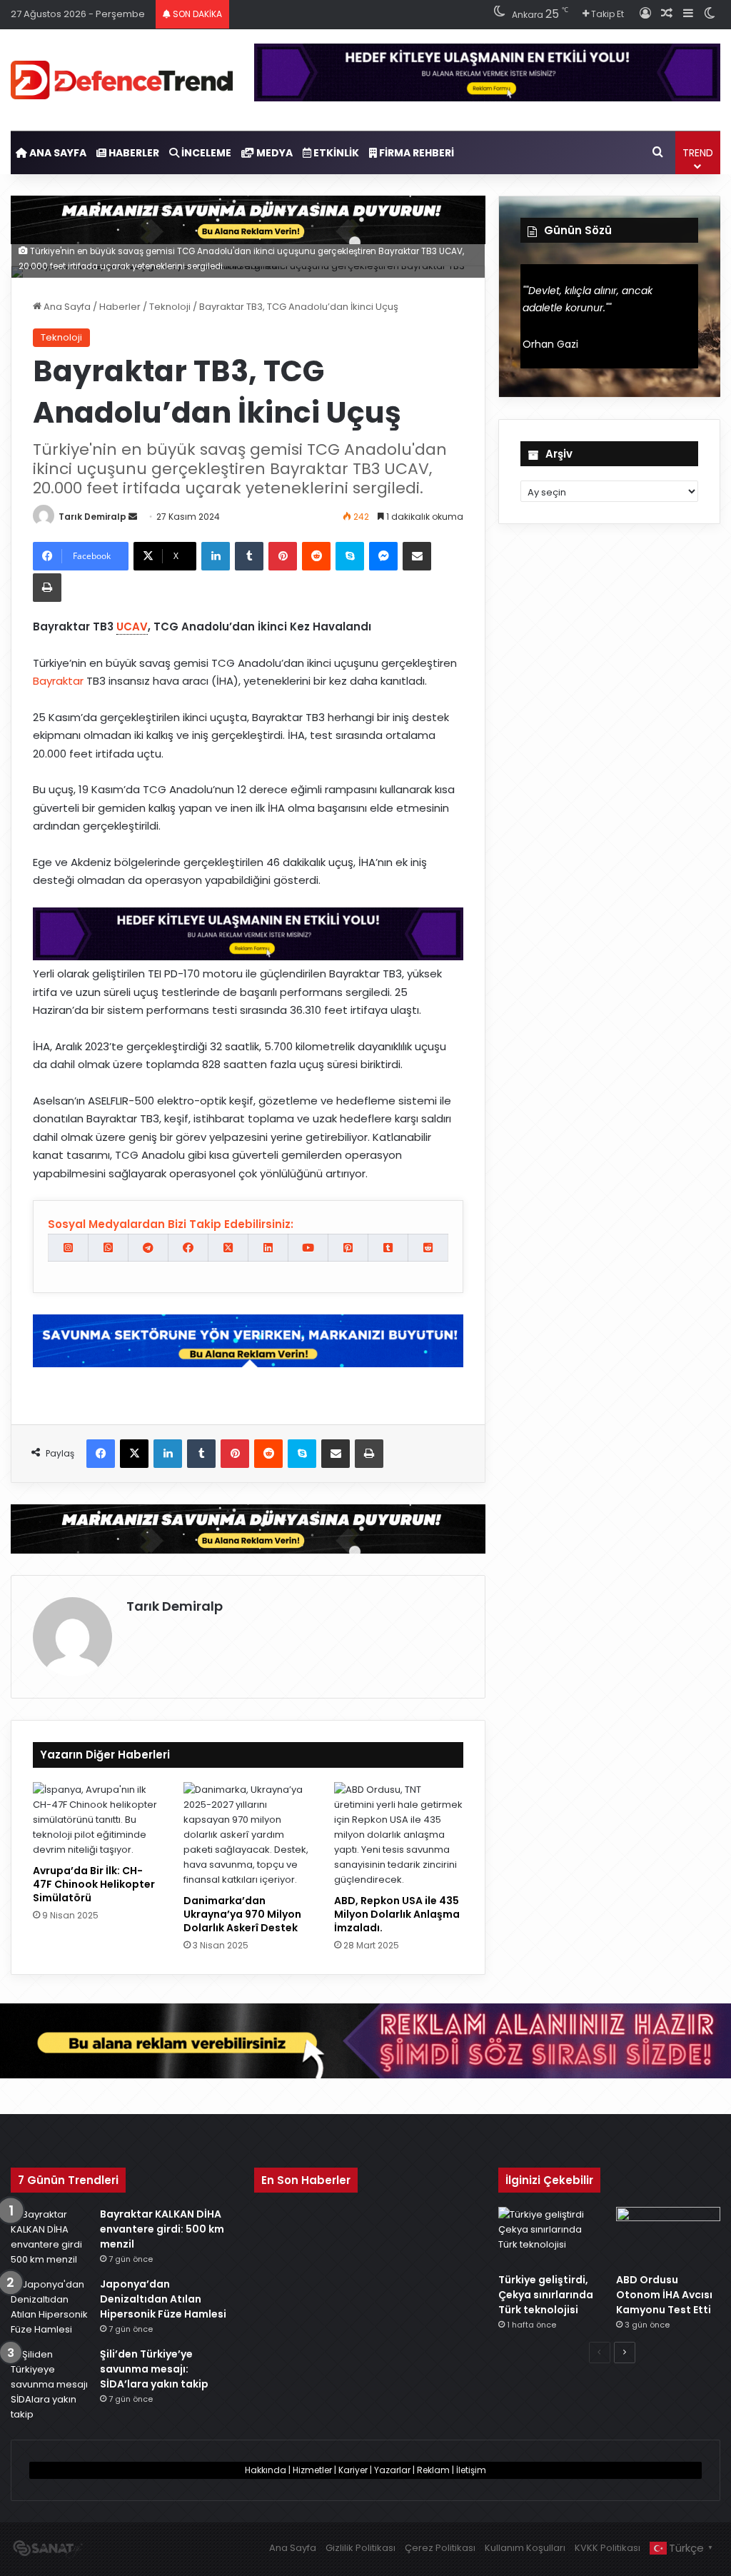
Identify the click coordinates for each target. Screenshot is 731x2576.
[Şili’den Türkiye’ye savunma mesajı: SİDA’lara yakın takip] (50, 2384)
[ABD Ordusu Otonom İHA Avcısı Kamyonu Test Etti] (668, 2237)
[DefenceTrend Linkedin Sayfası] (268, 1248)
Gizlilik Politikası (361, 2548)
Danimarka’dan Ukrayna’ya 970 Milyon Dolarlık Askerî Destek (242, 1914)
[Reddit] (316, 556)
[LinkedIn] (216, 556)
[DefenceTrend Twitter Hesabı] (228, 1248)
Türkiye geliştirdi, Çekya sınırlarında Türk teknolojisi (546, 2295)
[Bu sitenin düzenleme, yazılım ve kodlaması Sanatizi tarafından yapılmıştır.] (47, 2550)
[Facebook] (101, 1454)
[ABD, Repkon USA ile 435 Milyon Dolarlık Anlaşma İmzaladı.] (399, 1835)
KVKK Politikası (608, 2548)
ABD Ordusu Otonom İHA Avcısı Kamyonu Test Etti (664, 2295)
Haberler (133, 153)
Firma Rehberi (415, 153)
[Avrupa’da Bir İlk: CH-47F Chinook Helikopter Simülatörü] (97, 1820)
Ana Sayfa (66, 307)
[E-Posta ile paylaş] (417, 556)
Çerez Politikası (440, 2548)
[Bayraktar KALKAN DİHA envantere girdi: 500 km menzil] (50, 2237)
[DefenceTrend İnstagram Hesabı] (68, 1248)
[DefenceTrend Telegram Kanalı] (148, 1248)
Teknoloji (170, 307)
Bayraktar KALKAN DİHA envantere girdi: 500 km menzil (162, 2229)
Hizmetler (312, 2470)
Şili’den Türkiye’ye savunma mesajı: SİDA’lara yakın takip (154, 2369)
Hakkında (266, 2470)
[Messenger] (383, 556)
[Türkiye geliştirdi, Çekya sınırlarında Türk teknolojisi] (550, 2237)
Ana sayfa (57, 153)
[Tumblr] (249, 556)
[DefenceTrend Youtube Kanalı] (308, 1248)
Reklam (433, 2470)
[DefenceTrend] (122, 80)
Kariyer (353, 2470)
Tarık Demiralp (92, 517)
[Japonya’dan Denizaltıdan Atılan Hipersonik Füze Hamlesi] (50, 2307)
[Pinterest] (283, 556)
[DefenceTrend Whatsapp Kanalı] (108, 1248)
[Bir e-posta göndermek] (133, 517)
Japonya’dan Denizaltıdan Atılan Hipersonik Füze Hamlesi (163, 2299)
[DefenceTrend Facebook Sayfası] (188, 1248)
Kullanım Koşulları (525, 2548)
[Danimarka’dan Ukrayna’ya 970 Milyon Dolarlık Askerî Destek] (248, 1835)
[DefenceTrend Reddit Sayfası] (428, 1248)
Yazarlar (392, 2470)
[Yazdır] (47, 588)
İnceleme (205, 153)
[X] (134, 1454)
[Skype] (350, 556)
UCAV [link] (132, 627)
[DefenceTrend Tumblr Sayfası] (388, 1248)
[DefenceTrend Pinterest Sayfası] (348, 1248)
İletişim (471, 2470)
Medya (273, 153)
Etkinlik (335, 153)
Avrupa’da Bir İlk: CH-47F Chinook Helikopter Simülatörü (94, 1884)
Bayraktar (58, 681)
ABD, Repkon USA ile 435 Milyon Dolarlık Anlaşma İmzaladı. (397, 1914)
